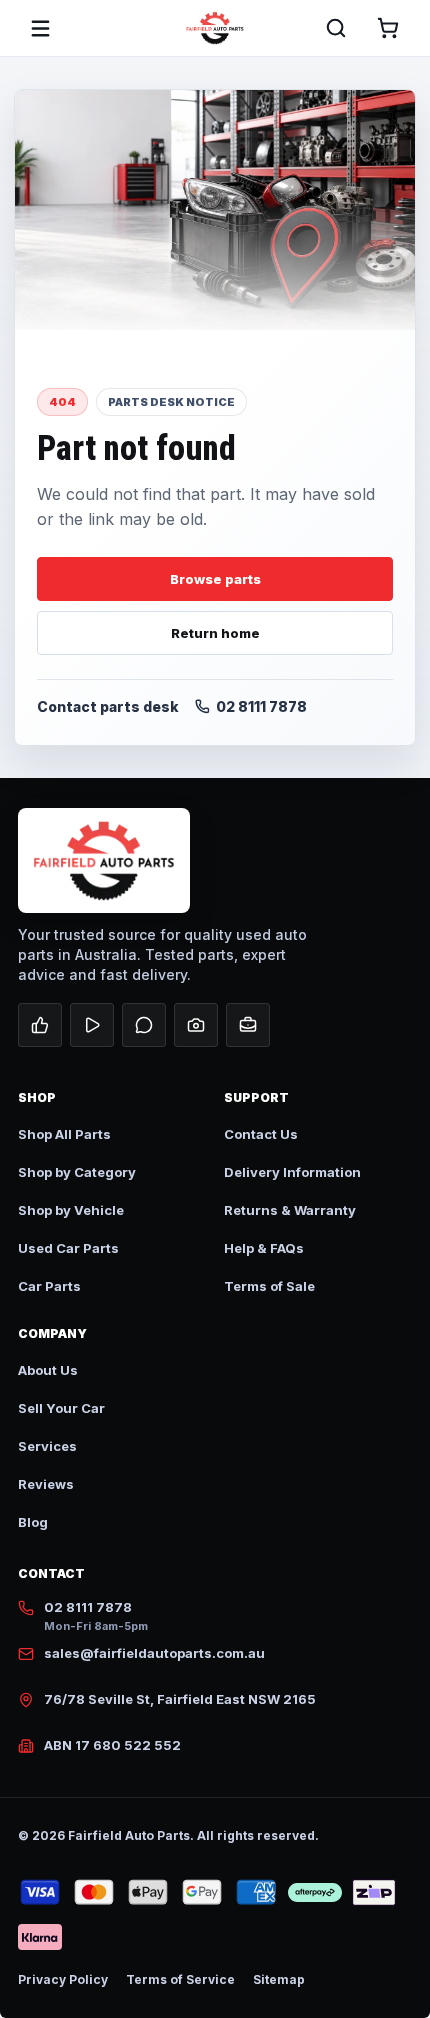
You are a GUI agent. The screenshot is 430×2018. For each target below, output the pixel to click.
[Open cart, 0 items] (388, 28)
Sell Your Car (61, 1408)
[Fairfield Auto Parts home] (215, 28)
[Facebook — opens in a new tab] (40, 1025)
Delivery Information (292, 1172)
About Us (48, 1370)
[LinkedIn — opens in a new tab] (248, 1025)
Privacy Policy (63, 1979)
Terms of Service (180, 1979)
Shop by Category (77, 1172)
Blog (33, 1522)
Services (47, 1446)
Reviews (46, 1484)
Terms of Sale (269, 1286)
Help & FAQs (264, 1248)
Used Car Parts (68, 1248)
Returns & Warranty (290, 1210)
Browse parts (215, 579)
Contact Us (261, 1134)
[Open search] (336, 28)
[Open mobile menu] (40, 28)
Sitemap (279, 1979)
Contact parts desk (108, 706)
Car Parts (49, 1286)
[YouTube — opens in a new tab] (92, 1025)
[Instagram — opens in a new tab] (196, 1025)
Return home (215, 633)
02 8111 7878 (261, 706)
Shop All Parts (64, 1134)
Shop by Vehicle (71, 1210)
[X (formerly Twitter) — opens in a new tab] (144, 1025)
